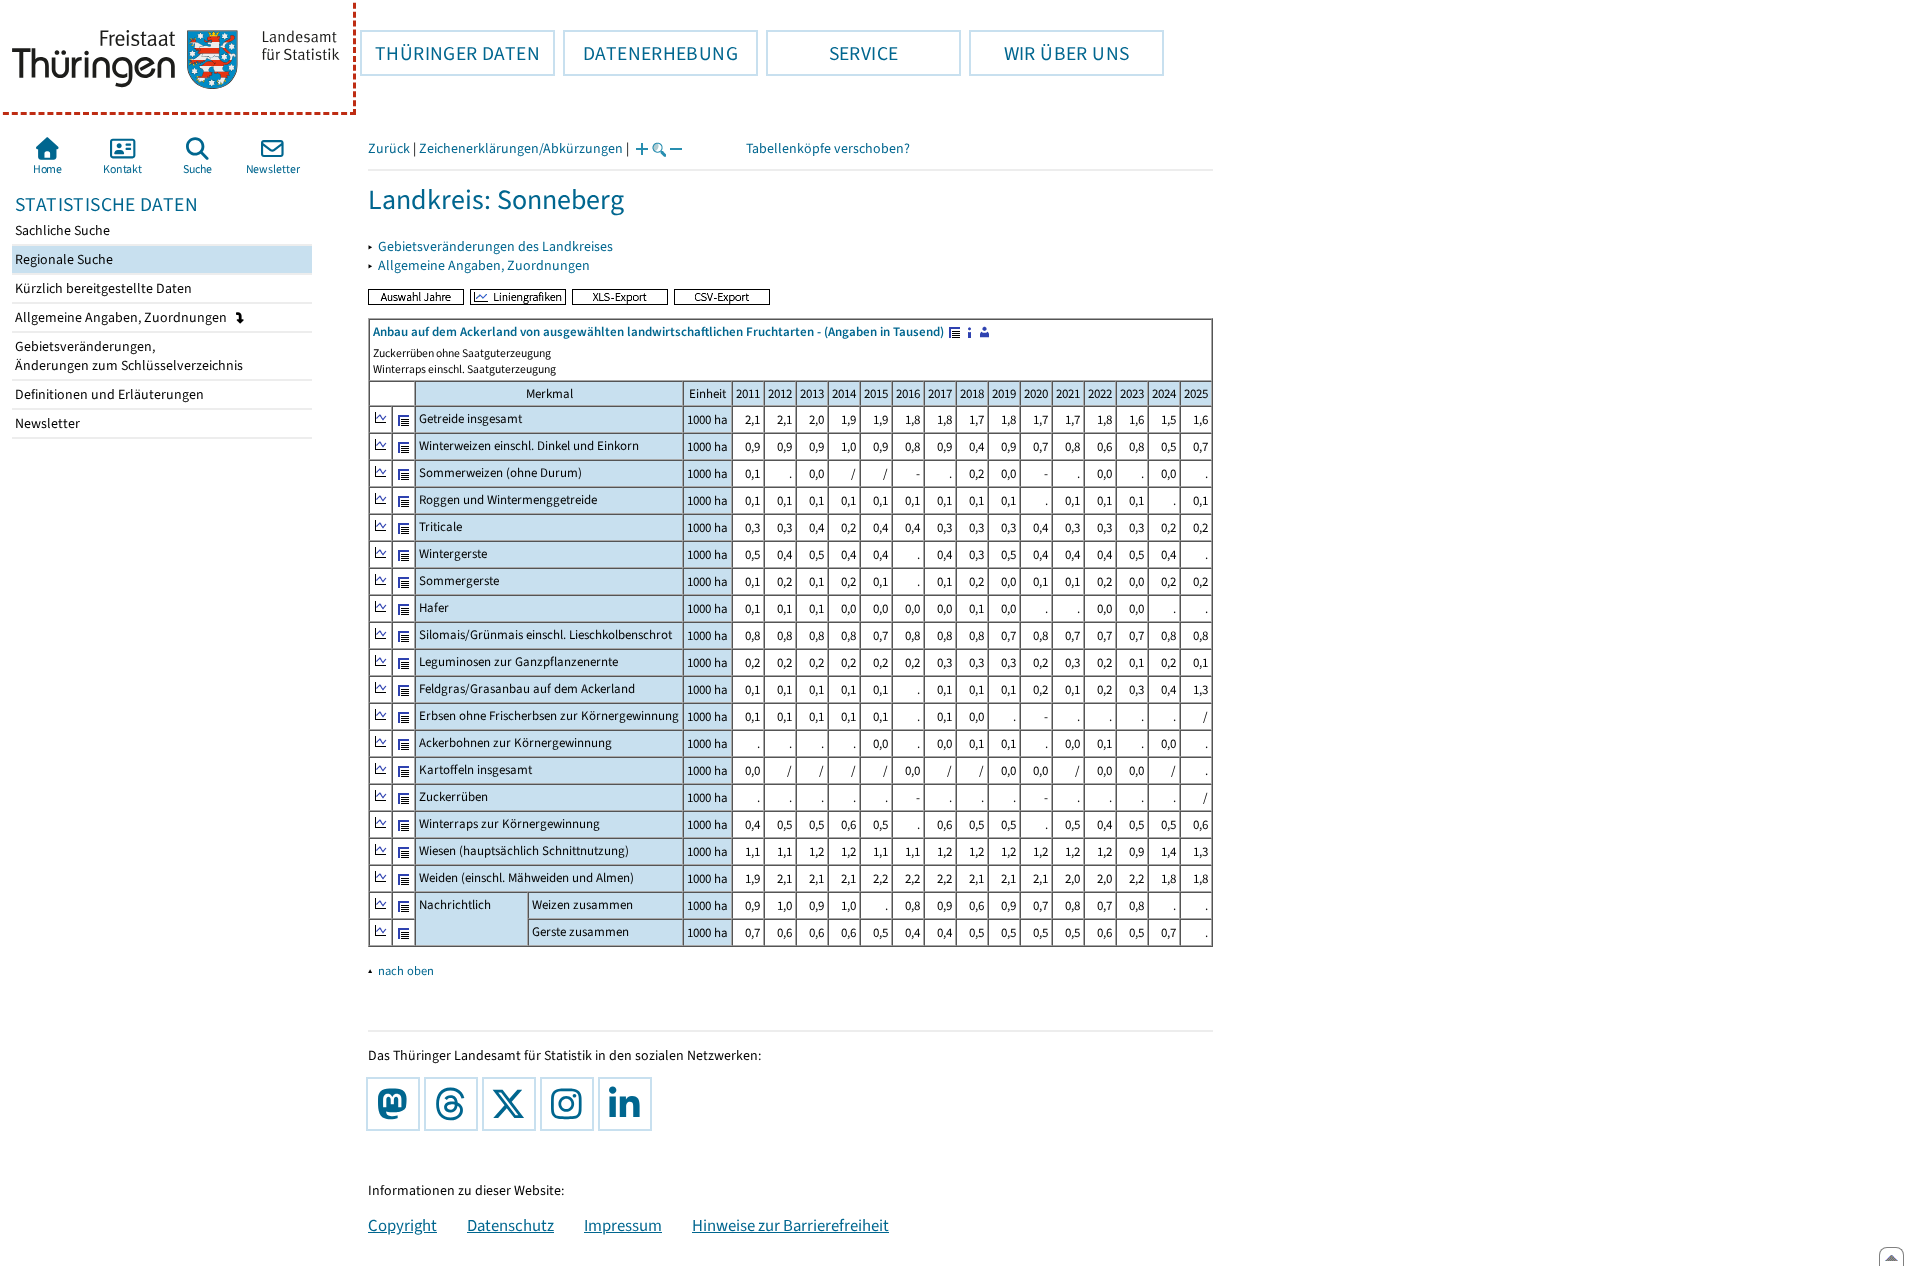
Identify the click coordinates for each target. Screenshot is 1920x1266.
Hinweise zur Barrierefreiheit (790, 1225)
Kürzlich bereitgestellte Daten (102, 288)
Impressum (623, 1225)
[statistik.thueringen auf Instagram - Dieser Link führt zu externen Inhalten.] (571, 1104)
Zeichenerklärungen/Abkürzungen (521, 148)
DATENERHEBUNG (650, 53)
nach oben (406, 970)
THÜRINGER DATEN (450, 53)
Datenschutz (510, 1225)
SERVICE (832, 53)
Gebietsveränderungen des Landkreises (495, 246)
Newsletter (46, 423)
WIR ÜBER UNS (1049, 53)
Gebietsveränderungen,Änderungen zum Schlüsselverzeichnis (127, 356)
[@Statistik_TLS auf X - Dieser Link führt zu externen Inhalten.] (513, 1104)
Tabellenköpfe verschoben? (828, 148)
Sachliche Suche (61, 230)
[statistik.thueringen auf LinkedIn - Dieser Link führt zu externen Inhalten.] (629, 1104)
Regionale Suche (62, 259)
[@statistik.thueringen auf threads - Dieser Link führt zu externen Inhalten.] (455, 1104)
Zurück (389, 148)
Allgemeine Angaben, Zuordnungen (122, 317)
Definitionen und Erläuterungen (108, 394)
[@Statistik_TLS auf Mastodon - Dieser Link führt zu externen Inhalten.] (397, 1104)
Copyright (402, 1225)
